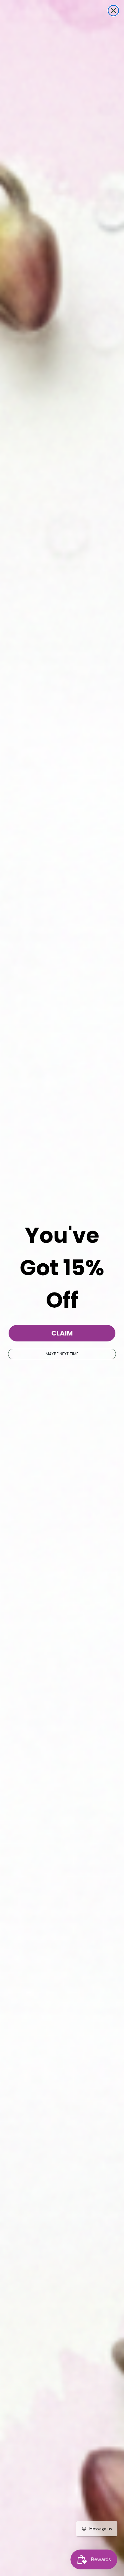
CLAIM (62, 1333)
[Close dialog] (113, 11)
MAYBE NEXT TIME (62, 1354)
